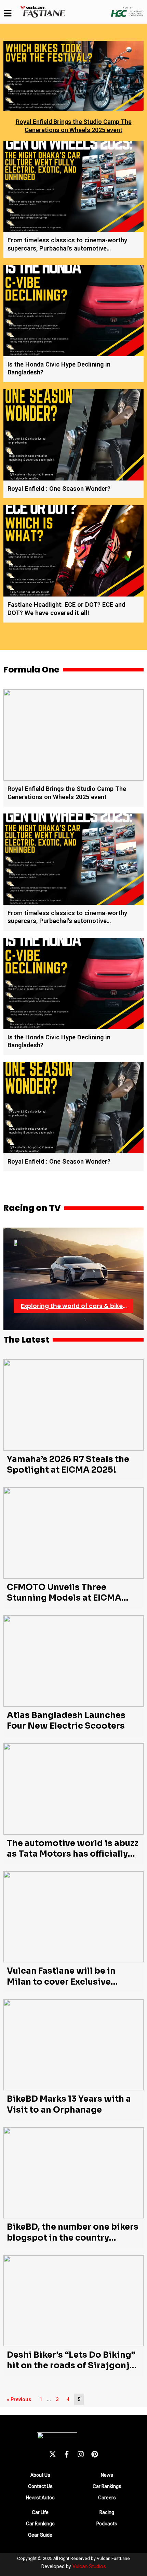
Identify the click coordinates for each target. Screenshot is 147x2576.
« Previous (19, 2399)
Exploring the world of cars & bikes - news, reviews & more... (73, 1306)
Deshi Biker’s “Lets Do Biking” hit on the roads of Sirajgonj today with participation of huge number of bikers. (71, 2371)
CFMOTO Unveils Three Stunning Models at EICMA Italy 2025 (64, 1598)
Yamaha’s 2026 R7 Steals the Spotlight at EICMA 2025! (68, 1465)
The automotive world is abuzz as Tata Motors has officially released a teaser (73, 1854)
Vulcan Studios (89, 2566)
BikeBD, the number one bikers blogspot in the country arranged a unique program (73, 2238)
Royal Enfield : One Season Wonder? (59, 489)
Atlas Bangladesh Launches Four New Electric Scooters (66, 1721)
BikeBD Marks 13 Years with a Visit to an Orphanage (69, 2104)
